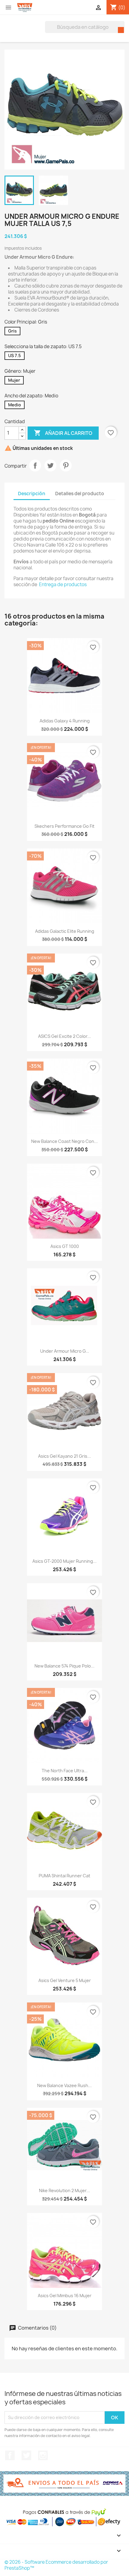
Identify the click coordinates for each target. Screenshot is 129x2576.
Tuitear (50, 465)
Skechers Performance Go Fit (64, 826)
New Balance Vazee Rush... (64, 2085)
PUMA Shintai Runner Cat (64, 1876)
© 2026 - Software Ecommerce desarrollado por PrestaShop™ (56, 2565)
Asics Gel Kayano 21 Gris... (64, 1456)
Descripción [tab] (32, 494)
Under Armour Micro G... (65, 1351)
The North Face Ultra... (65, 1771)
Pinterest (66, 465)
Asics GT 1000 (65, 1246)
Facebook (10, 2455)
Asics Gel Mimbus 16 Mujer (65, 2296)
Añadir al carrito (63, 433)
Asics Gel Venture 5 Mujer (65, 1980)
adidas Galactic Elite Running (65, 931)
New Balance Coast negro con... (64, 1141)
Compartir (35, 465)
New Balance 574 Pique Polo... (64, 1666)
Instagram (43, 2455)
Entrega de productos (63, 584)
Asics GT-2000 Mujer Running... (64, 1561)
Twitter (26, 2455)
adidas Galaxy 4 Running (65, 721)
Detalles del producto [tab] (80, 494)
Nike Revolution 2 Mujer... (64, 2190)
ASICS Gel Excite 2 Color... (64, 1036)
